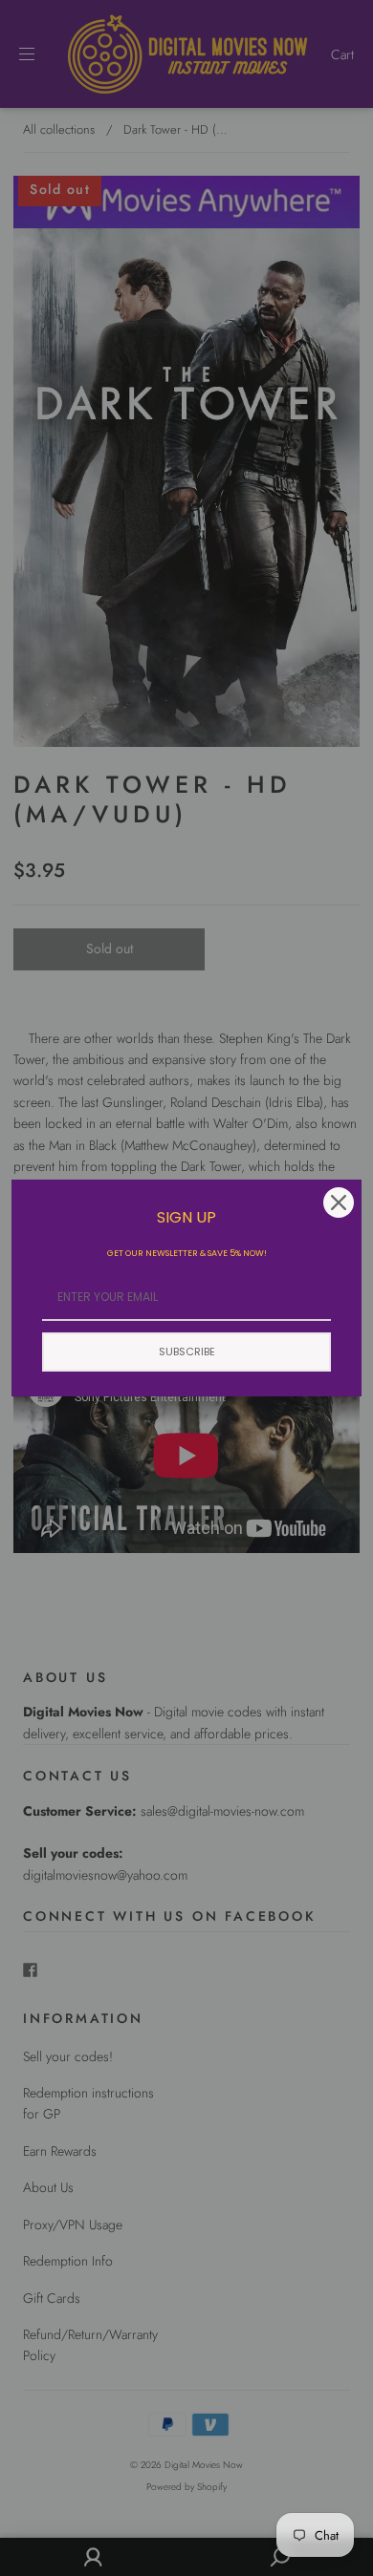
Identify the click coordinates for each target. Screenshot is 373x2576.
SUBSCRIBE (187, 1352)
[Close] (339, 1203)
